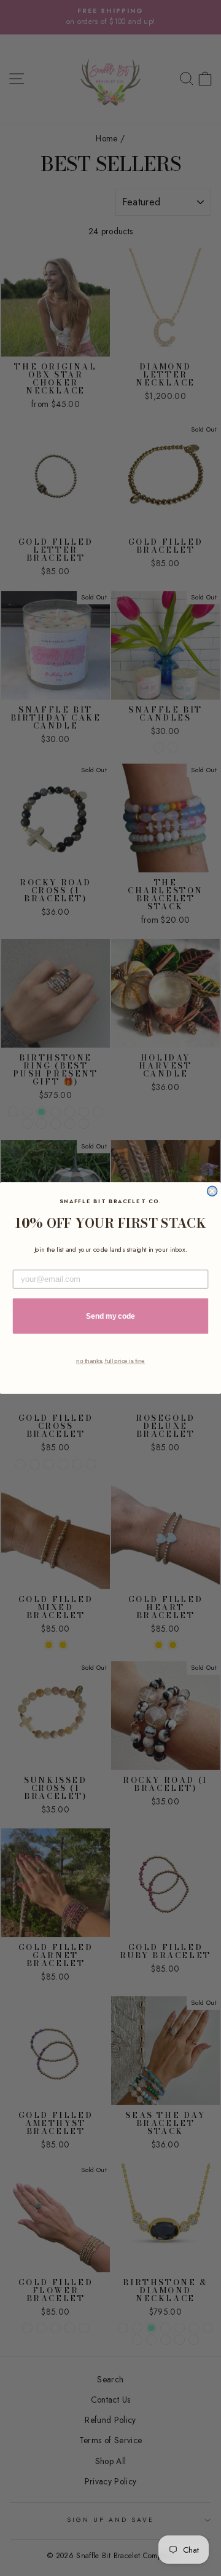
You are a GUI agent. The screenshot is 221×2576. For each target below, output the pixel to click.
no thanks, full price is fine (110, 1361)
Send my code (110, 1316)
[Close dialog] (212, 1191)
